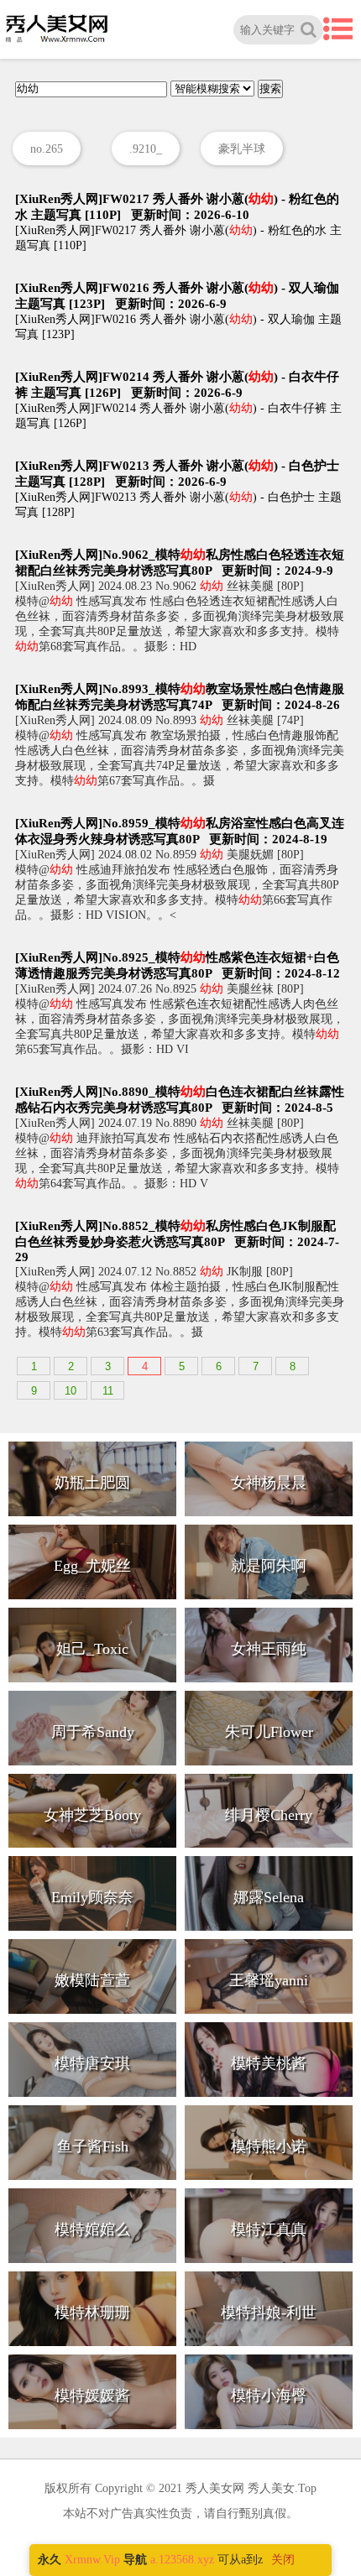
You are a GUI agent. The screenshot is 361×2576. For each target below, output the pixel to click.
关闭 (283, 2560)
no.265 (47, 149)
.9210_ (146, 149)
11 (108, 1391)
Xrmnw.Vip (92, 2560)
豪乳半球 (242, 149)
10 (71, 1391)
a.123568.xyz (182, 2560)
